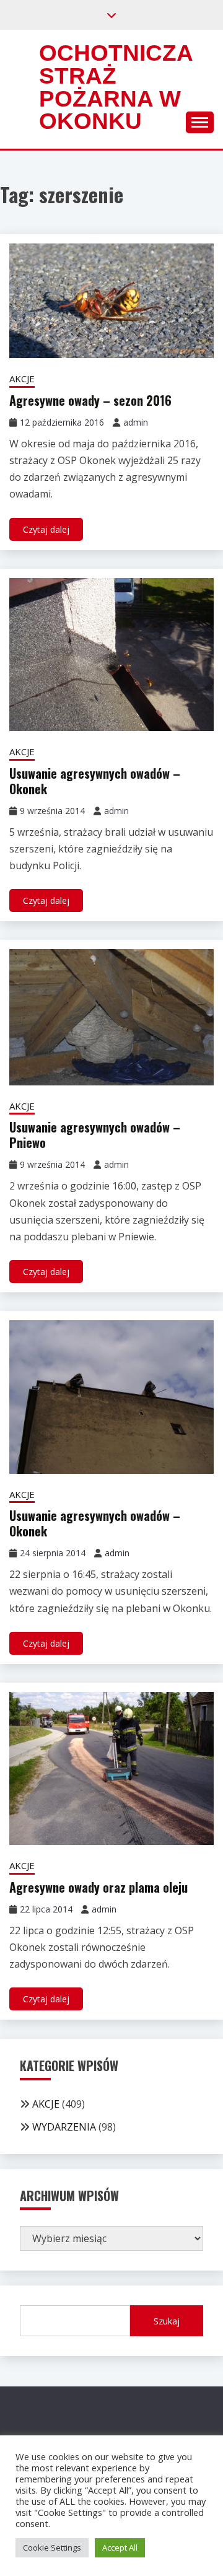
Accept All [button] (120, 2548)
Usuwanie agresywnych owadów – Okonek (95, 781)
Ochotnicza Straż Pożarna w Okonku (116, 87)
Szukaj (167, 2321)
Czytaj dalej (46, 529)
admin (136, 422)
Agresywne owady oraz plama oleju (98, 1887)
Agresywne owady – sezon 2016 (90, 400)
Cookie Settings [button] (52, 2548)
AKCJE (22, 379)
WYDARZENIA (64, 2127)
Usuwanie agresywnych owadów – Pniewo (95, 1135)
